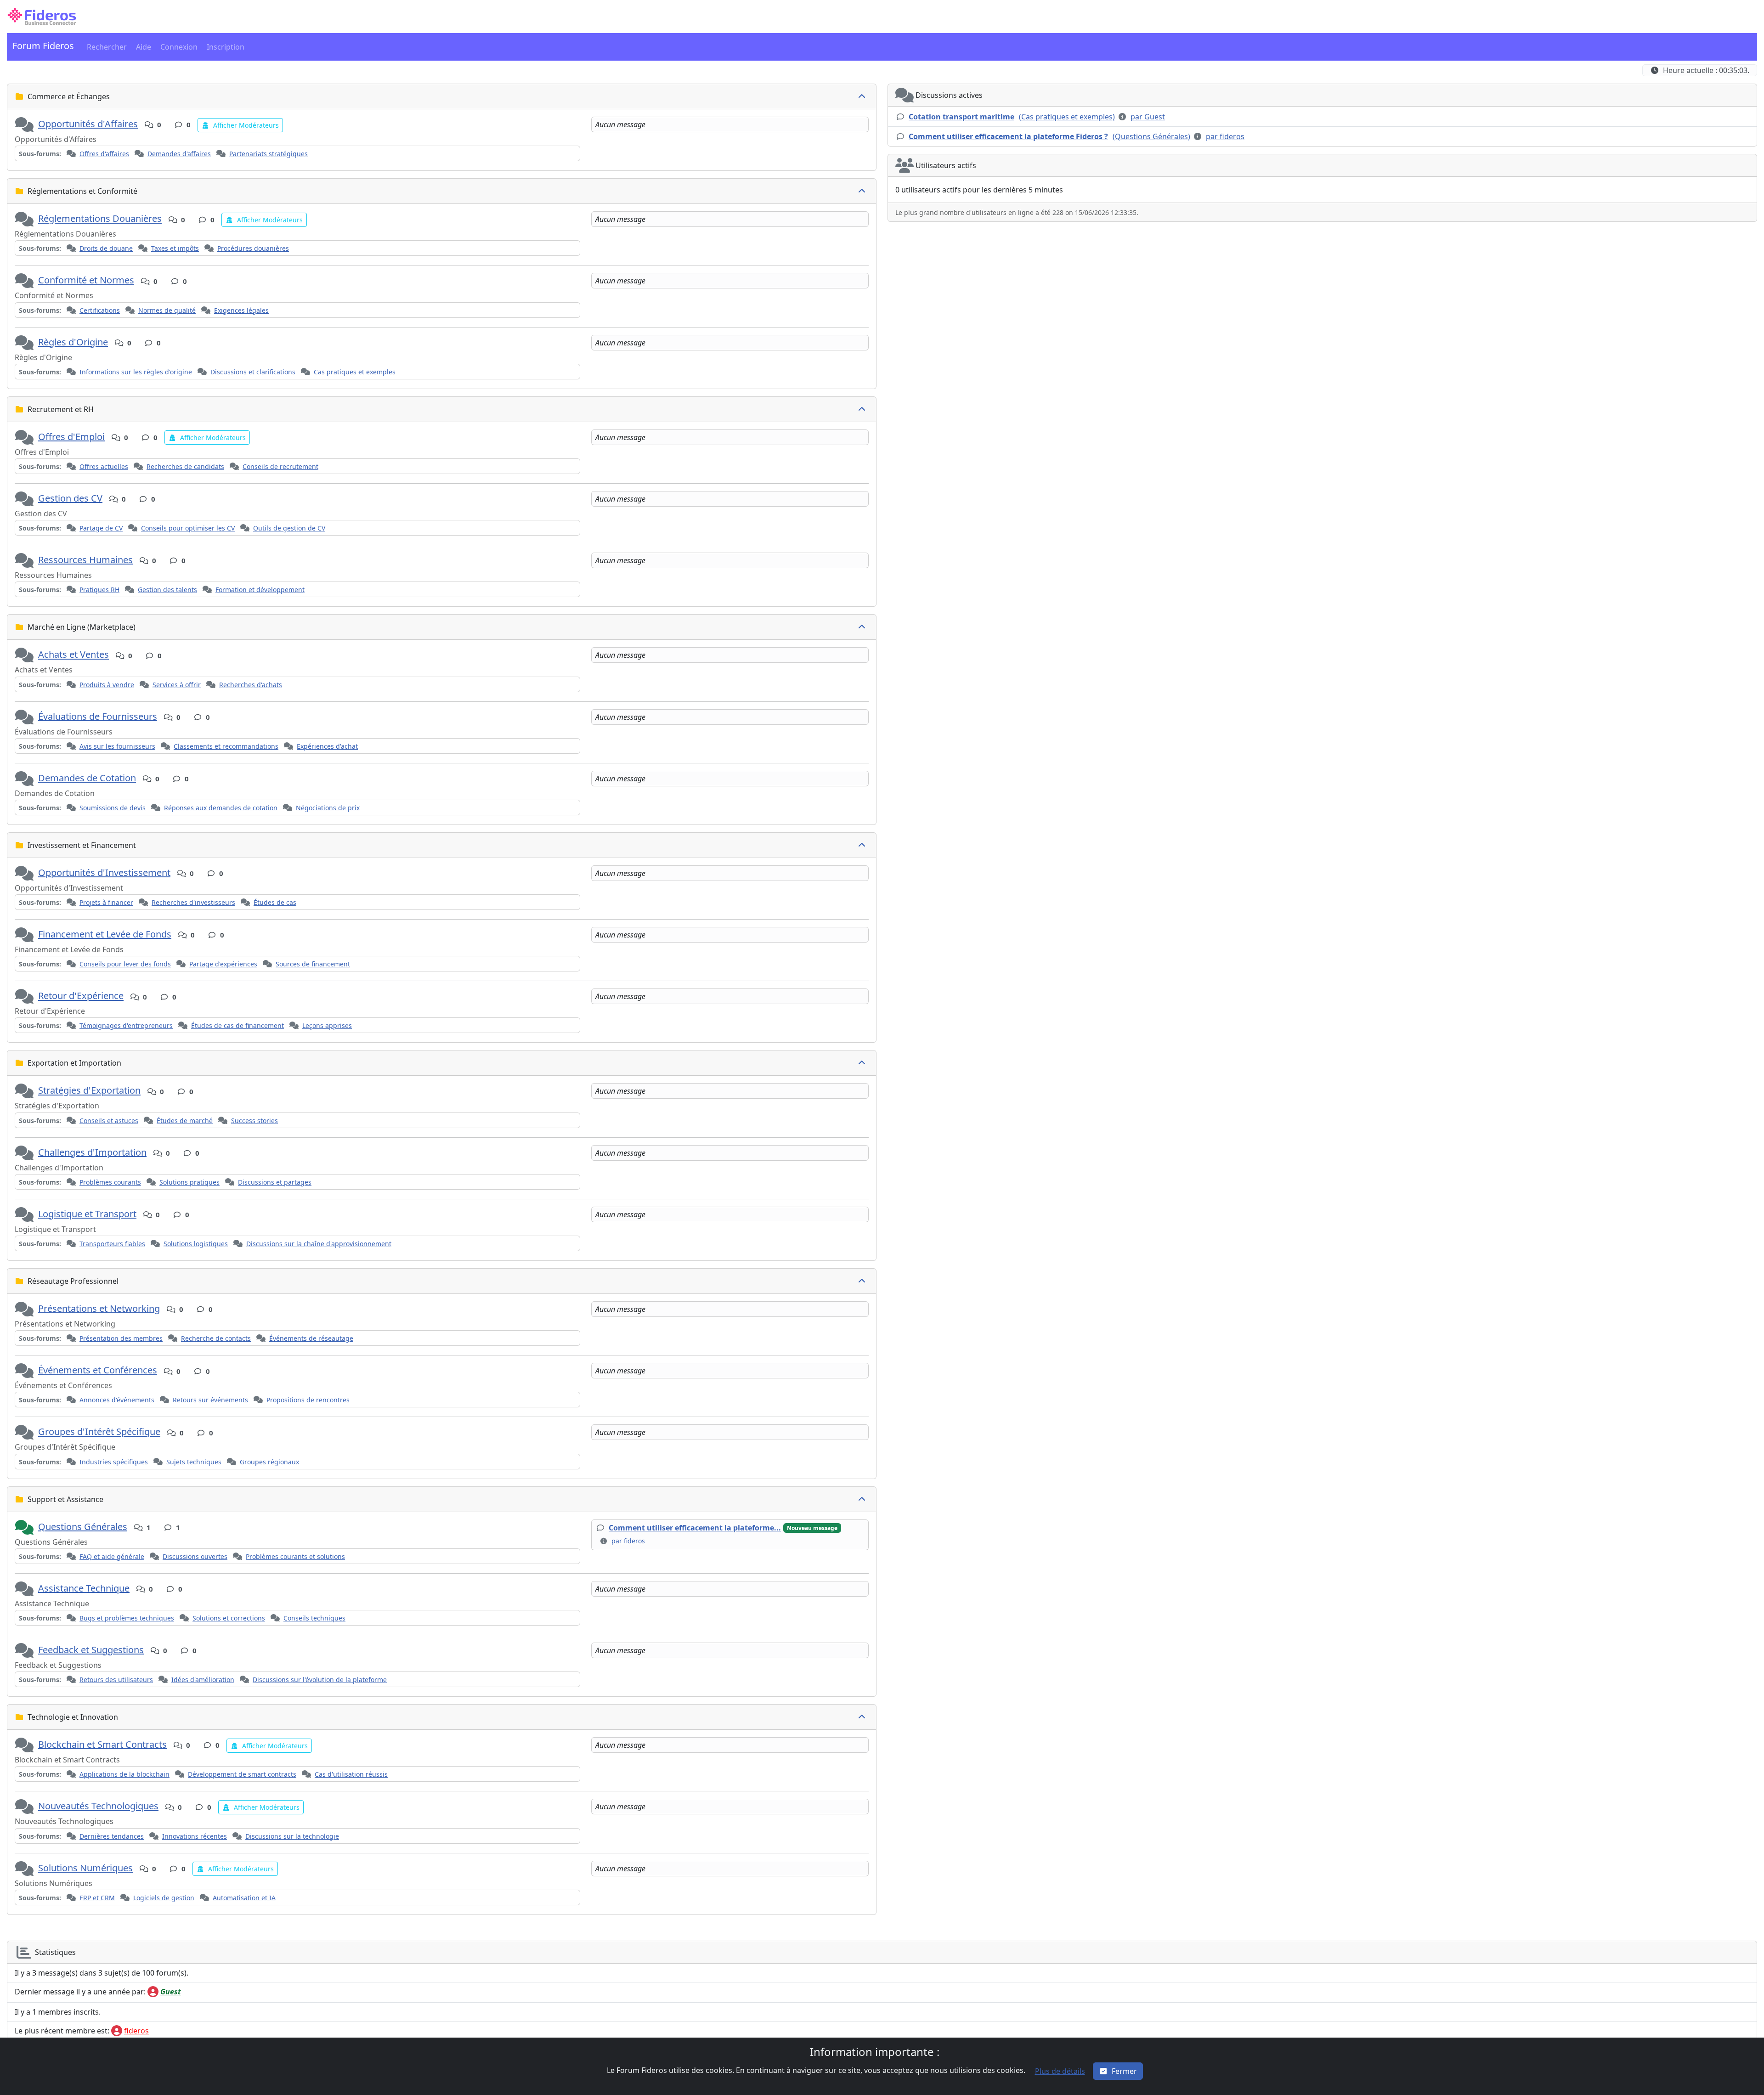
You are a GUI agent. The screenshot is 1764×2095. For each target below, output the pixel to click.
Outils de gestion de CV (289, 528)
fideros (136, 2031)
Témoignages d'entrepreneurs (126, 1025)
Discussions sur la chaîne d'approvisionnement (319, 1244)
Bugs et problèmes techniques (127, 1618)
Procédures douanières (253, 248)
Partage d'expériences (223, 964)
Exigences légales (241, 310)
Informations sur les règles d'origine (136, 372)
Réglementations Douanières (100, 219)
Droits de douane (106, 248)
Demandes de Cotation (87, 778)
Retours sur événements (210, 1400)
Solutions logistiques (196, 1244)
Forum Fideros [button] (43, 46)
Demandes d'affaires (179, 154)
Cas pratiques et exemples (355, 372)
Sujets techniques (194, 1462)
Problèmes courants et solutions (295, 1556)
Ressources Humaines (85, 560)
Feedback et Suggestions (91, 1650)
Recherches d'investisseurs (193, 902)
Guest (171, 1992)
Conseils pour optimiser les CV (188, 528)
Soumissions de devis (113, 808)
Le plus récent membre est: (62, 2031)
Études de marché (185, 1121)
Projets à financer (106, 902)
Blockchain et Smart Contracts (102, 1744)
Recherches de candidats (185, 466)
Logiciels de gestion (164, 1898)
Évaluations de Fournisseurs (98, 716)
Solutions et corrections (229, 1618)
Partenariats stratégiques (269, 154)
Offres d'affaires (104, 154)
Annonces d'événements (117, 1400)
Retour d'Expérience (81, 996)
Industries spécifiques (114, 1462)
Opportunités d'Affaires (88, 124)
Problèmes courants (110, 1182)
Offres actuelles (104, 466)
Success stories (254, 1121)
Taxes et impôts (175, 248)
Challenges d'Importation (92, 1152)
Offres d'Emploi (71, 437)
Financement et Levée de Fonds (105, 934)
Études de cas (275, 902)
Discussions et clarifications (253, 372)
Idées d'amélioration (203, 1680)
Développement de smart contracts (242, 1774)
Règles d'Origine (73, 342)
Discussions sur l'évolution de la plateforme (320, 1680)
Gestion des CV (70, 498)
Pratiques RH (99, 590)
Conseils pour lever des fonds (125, 964)
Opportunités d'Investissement (104, 872)
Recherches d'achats (251, 685)
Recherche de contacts (216, 1338)
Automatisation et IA (244, 1898)
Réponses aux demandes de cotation (221, 808)
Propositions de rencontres (308, 1400)
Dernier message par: (80, 1992)
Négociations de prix (328, 808)
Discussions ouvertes (195, 1556)
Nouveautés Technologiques (98, 1806)
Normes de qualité (167, 310)
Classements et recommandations (226, 746)
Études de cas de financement (237, 1025)
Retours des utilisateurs (116, 1680)
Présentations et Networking (99, 1308)
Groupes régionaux (269, 1462)
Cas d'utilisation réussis (351, 1774)
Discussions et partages (275, 1182)
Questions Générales (83, 1527)
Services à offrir (177, 685)
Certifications (100, 310)
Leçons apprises (327, 1025)
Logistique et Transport (87, 1214)
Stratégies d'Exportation (89, 1091)
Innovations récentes (195, 1836)
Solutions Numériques (85, 1868)
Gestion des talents (167, 590)
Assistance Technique (84, 1588)
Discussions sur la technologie (292, 1836)
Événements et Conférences (98, 1370)
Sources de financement (313, 964)
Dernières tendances (112, 1836)
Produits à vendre (107, 685)
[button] (42, 17)
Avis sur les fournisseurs (117, 746)
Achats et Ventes (73, 655)
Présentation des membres (121, 1338)
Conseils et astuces (109, 1121)
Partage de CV (101, 528)
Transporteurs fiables (112, 1244)
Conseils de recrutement (280, 466)
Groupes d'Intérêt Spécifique (99, 1432)
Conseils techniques (314, 1618)
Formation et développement (260, 590)
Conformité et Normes (86, 280)
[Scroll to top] (1747, 2079)
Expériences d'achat (327, 746)
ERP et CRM (97, 1898)
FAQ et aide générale (112, 1556)
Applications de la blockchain (124, 1774)
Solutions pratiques (189, 1182)
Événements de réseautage (311, 1338)
